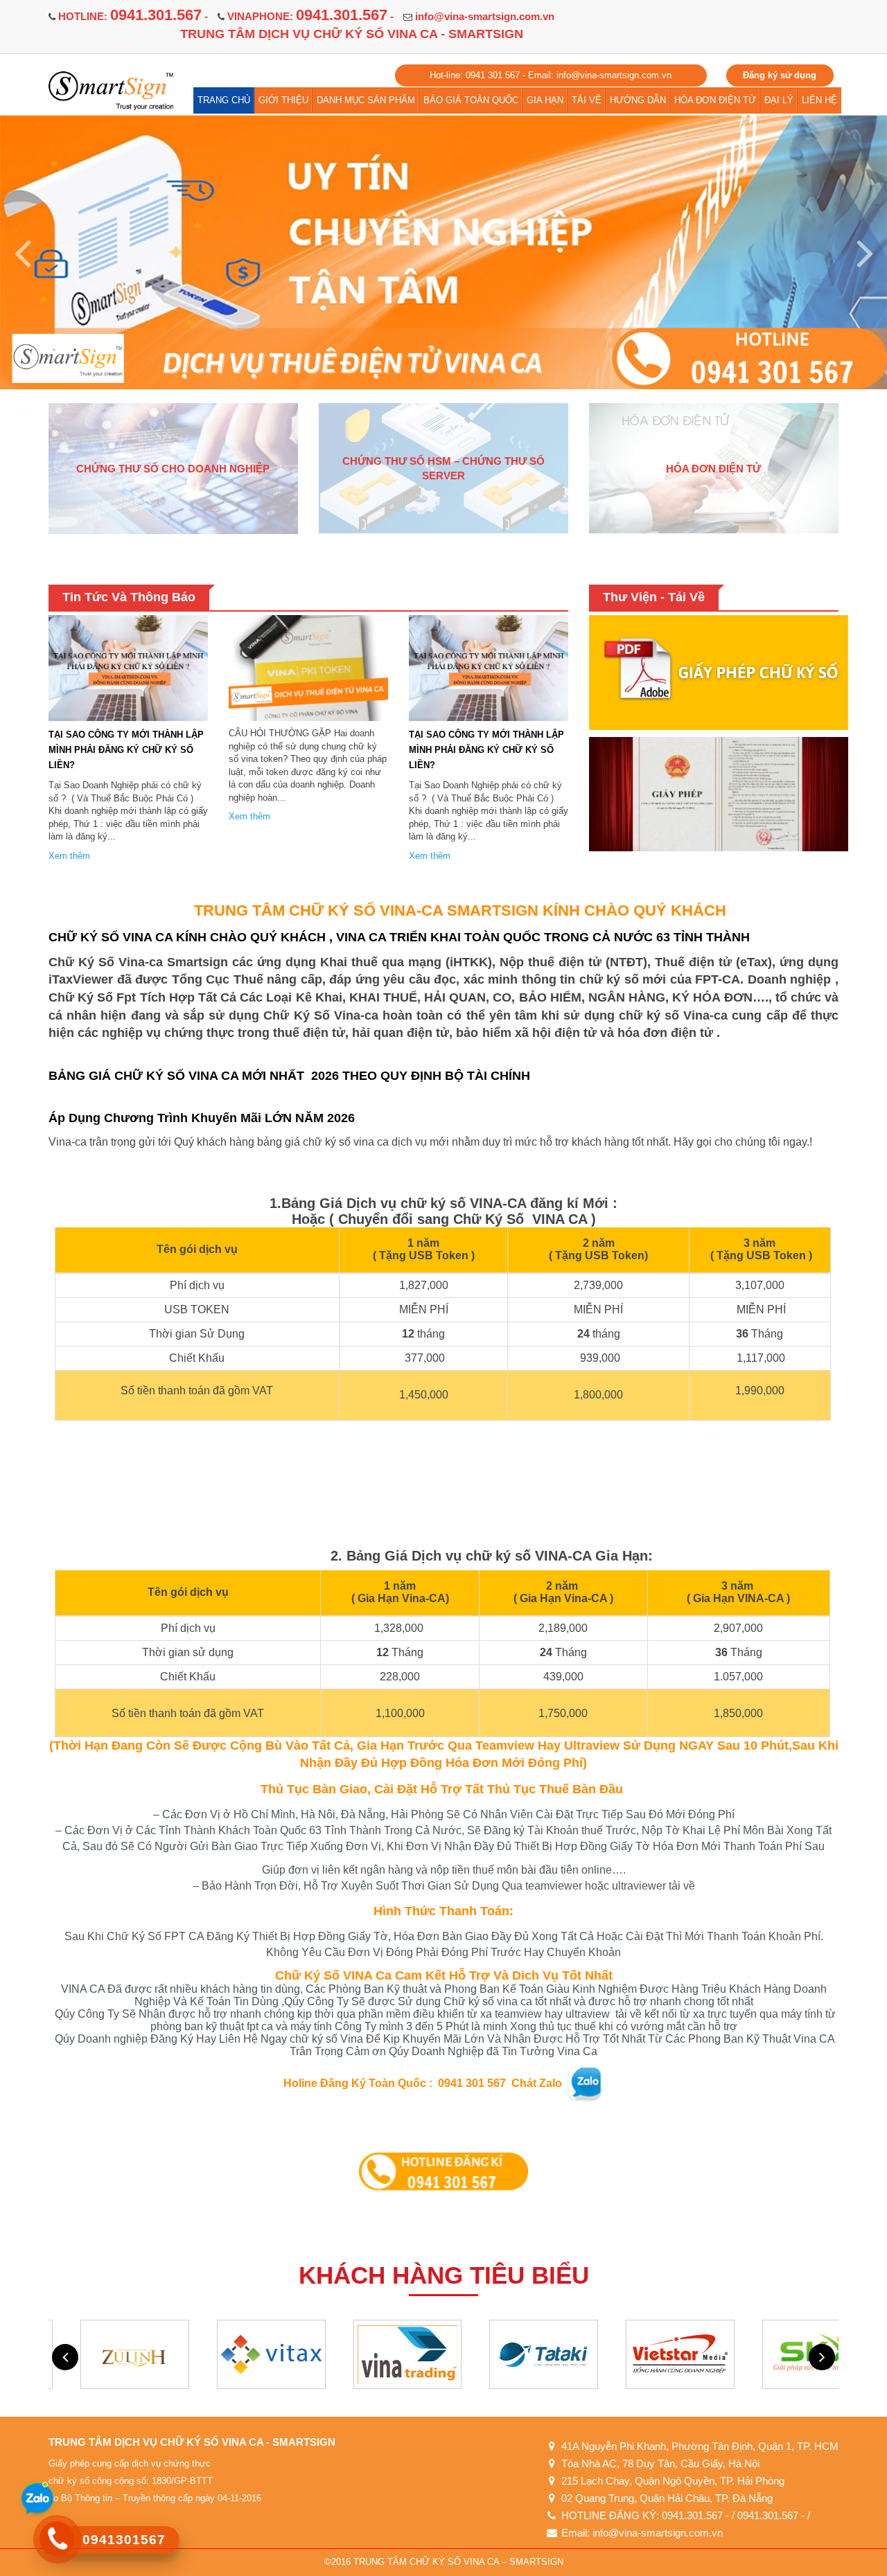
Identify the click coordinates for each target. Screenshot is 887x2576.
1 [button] (54, 349)
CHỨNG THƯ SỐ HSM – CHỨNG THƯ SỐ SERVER (443, 468)
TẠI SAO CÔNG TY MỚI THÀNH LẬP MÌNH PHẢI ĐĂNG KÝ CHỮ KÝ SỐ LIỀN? (126, 750)
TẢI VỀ (587, 100)
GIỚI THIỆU (283, 100)
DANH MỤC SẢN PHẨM (366, 100)
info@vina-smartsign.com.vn (485, 16)
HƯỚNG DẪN (638, 100)
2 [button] (74, 349)
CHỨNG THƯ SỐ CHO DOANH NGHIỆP (173, 469)
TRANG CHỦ (224, 100)
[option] (443, 249)
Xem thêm (69, 856)
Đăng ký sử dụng (780, 75)
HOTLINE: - (133, 16)
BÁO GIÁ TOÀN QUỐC (471, 100)
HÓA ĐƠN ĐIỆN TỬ (715, 100)
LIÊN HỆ (819, 100)
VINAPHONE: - (310, 16)
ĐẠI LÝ (779, 100)
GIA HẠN (545, 100)
